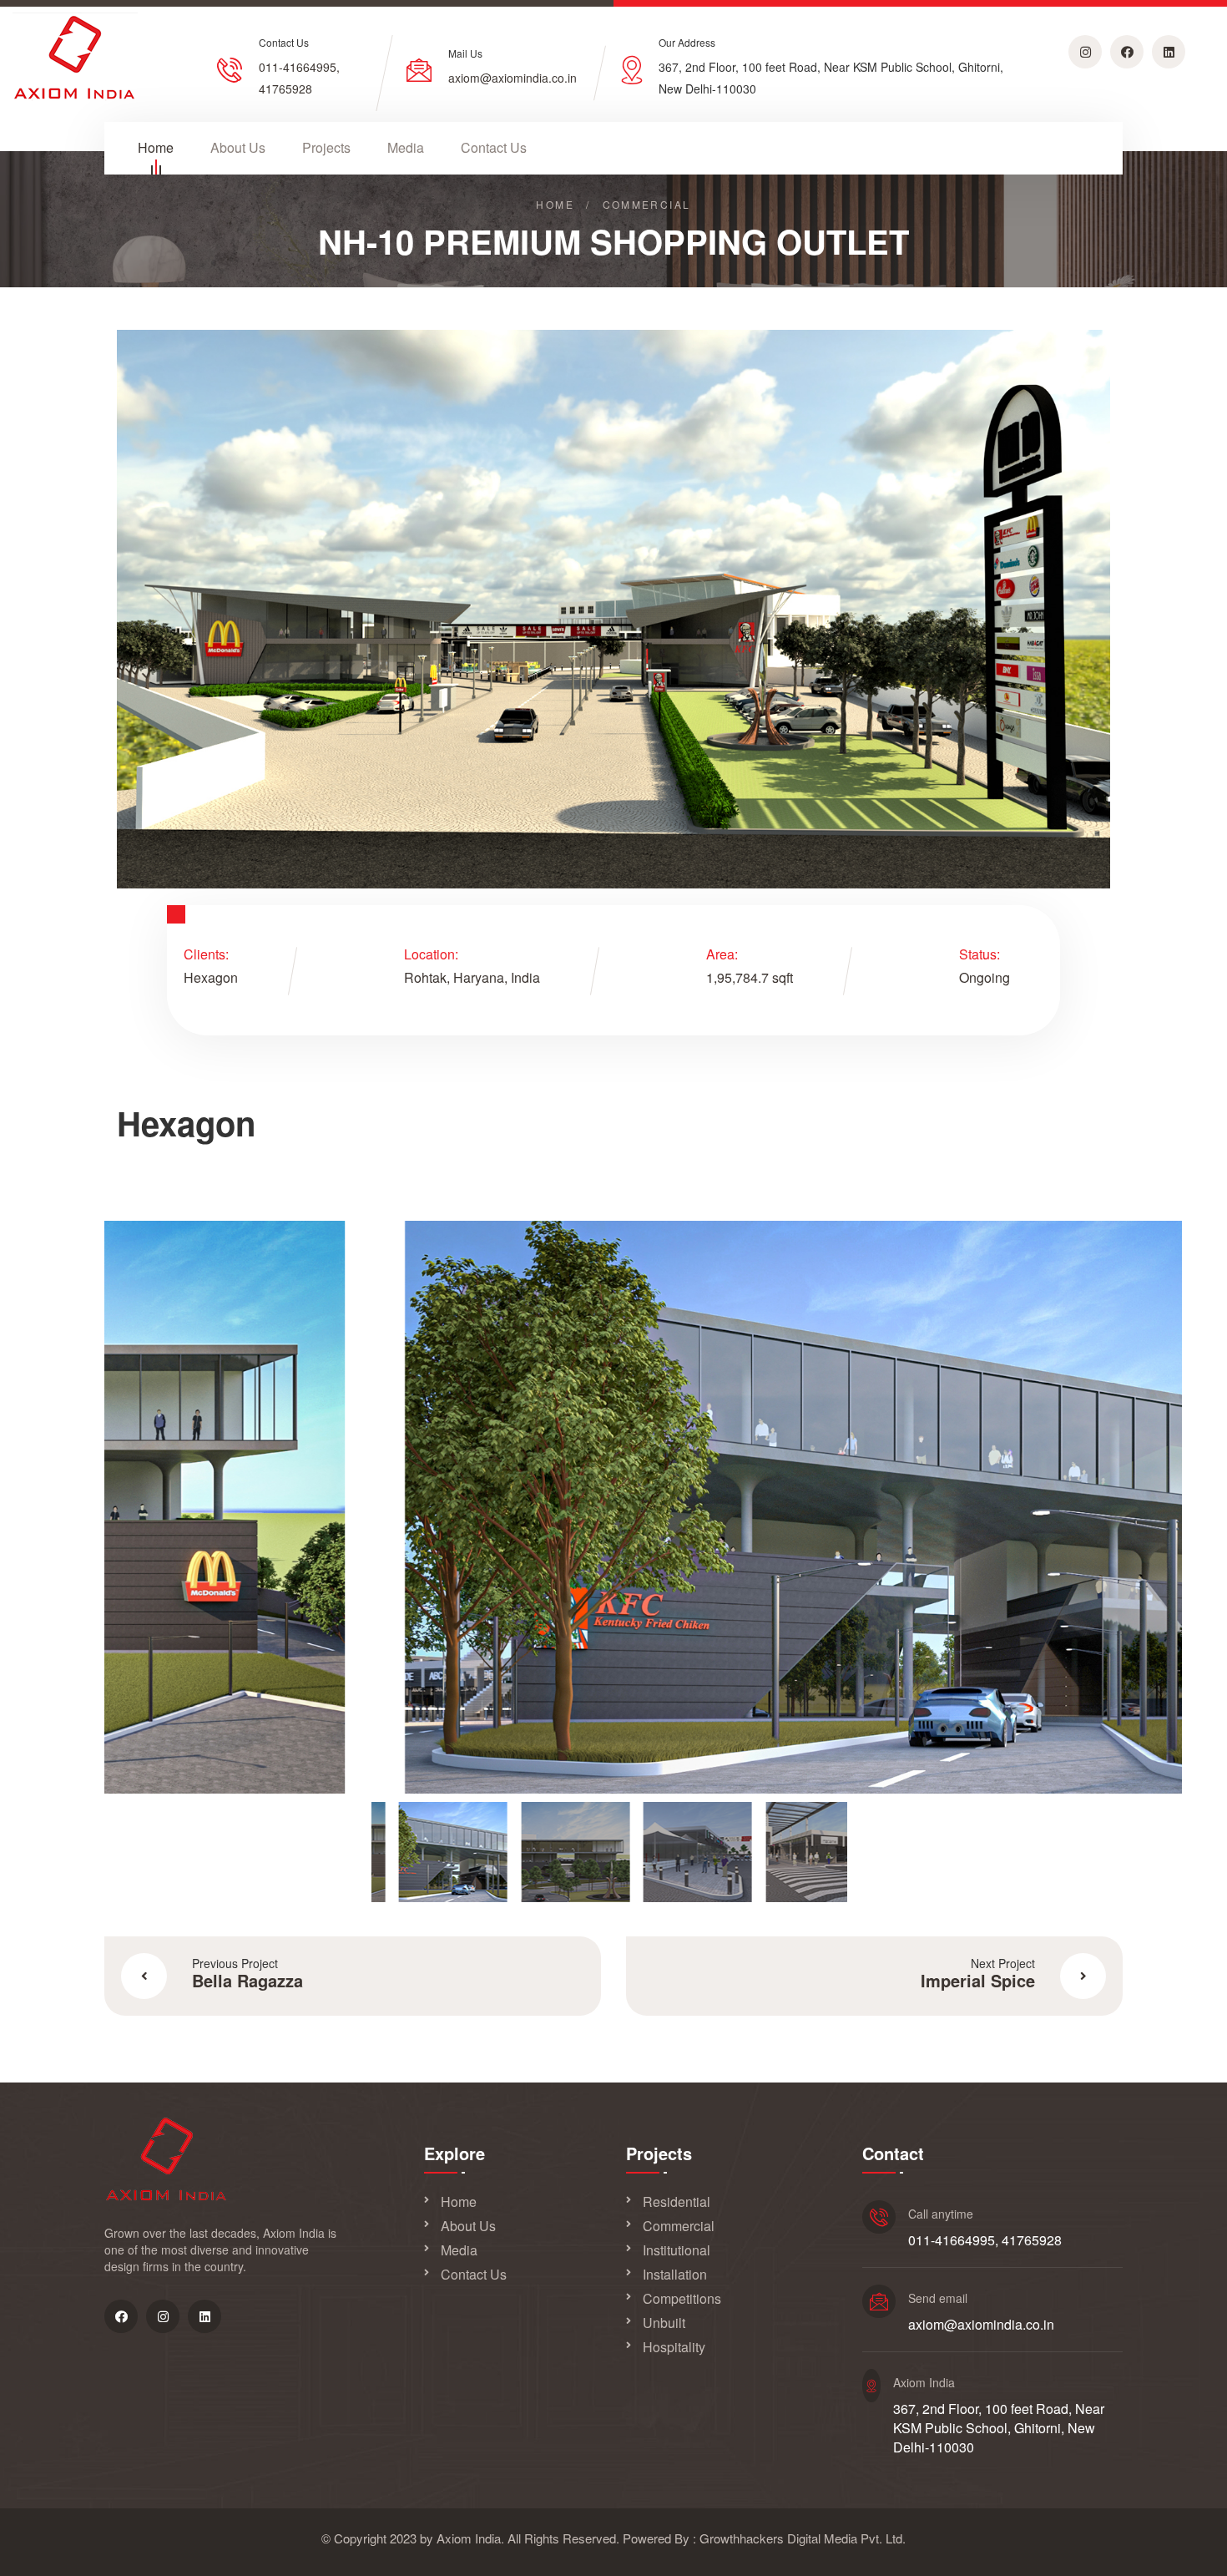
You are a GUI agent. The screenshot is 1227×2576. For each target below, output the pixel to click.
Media (406, 148)
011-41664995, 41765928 (985, 2240)
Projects (326, 148)
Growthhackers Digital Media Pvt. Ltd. (803, 2538)
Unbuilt (664, 2323)
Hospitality (674, 2347)
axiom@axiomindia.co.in (513, 78)
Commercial (679, 2226)
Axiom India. (470, 2538)
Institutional (677, 2250)
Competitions (682, 2299)
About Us (238, 148)
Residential (677, 2202)
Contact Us (494, 148)
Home (156, 148)
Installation (675, 2275)
